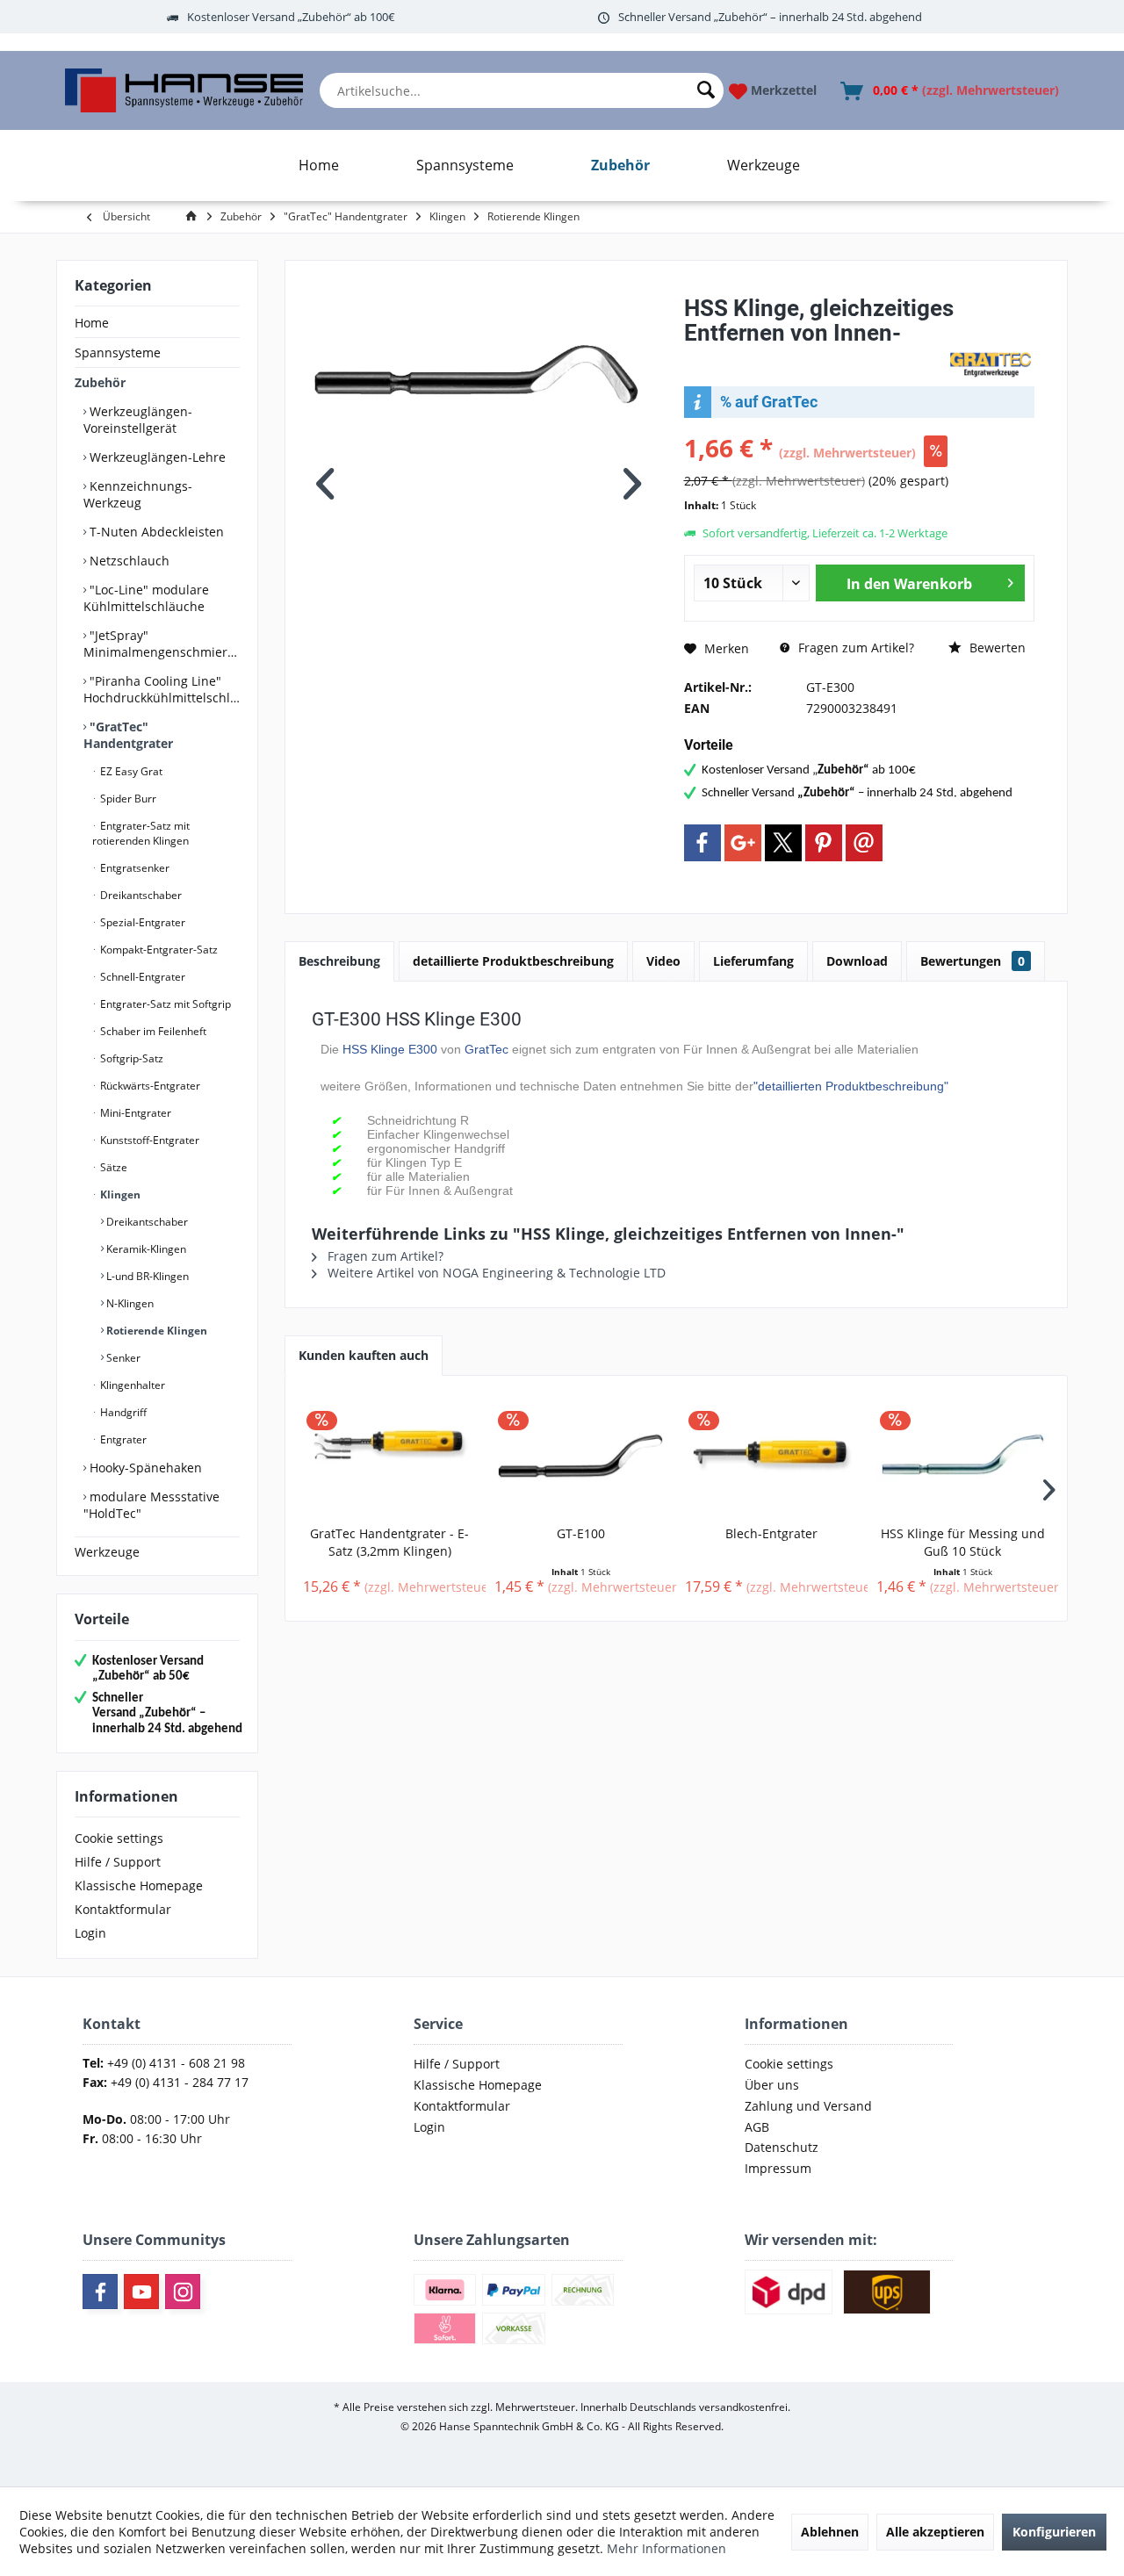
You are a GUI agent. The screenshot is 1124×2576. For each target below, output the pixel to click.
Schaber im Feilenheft (152, 1031)
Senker (122, 1358)
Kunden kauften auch (364, 1355)
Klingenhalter (131, 1385)
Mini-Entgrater (134, 1113)
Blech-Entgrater (771, 1533)
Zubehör (100, 382)
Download (857, 961)
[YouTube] (141, 2292)
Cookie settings (119, 1838)
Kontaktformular (123, 1909)
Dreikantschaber (140, 895)
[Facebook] (702, 843)
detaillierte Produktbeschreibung (513, 961)
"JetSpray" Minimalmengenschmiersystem (162, 644)
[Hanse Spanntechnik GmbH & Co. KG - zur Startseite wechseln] (184, 90)
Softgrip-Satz (130, 1058)
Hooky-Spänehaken (144, 1468)
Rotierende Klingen (155, 1331)
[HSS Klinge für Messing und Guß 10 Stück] (963, 1455)
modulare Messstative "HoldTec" (151, 1505)
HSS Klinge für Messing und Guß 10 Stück (963, 1542)
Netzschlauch (128, 561)
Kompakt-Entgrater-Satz (158, 950)
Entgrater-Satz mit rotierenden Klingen (141, 833)
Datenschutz (782, 2147)
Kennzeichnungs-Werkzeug (138, 494)
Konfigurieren (1054, 2532)
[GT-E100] (581, 1455)
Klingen (119, 1194)
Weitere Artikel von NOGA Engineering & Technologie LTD (495, 1273)
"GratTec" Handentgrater (128, 735)
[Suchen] (706, 90)
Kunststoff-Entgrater (148, 1140)
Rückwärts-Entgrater (149, 1086)
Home (92, 323)
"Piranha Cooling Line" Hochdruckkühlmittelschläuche (162, 689)
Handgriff (122, 1412)
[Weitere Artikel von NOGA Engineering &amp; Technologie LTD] (991, 364)
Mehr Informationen (666, 2548)
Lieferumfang (753, 961)
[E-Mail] (864, 843)
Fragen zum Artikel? (854, 648)
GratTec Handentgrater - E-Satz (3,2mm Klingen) (389, 1542)
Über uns (772, 2085)
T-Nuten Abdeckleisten (155, 532)
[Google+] (743, 843)
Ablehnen (830, 2532)
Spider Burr (127, 799)
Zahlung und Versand (808, 2106)
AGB (757, 2127)
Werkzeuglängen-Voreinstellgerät (138, 420)
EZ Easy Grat (130, 771)
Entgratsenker (133, 868)
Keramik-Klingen (145, 1249)
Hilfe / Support (118, 1862)
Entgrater (122, 1439)
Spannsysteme (118, 353)
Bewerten (996, 648)
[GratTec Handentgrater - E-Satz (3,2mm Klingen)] (390, 1455)
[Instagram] (183, 2292)
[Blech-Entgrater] (772, 1455)
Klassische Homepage (139, 1885)
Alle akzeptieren (935, 2532)
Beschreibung (339, 961)
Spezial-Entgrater (141, 922)
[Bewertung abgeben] (814, 356)
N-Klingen (129, 1303)
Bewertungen (973, 961)
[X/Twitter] (783, 843)
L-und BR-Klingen (146, 1276)
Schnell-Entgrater (141, 977)
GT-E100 (581, 1533)
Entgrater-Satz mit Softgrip (164, 1004)
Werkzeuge (107, 1552)
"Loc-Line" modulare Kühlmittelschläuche (146, 598)
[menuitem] (522, 90)
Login (90, 1933)
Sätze (112, 1167)
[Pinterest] (824, 843)
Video (663, 961)
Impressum (778, 2168)
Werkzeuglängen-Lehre (156, 457)
